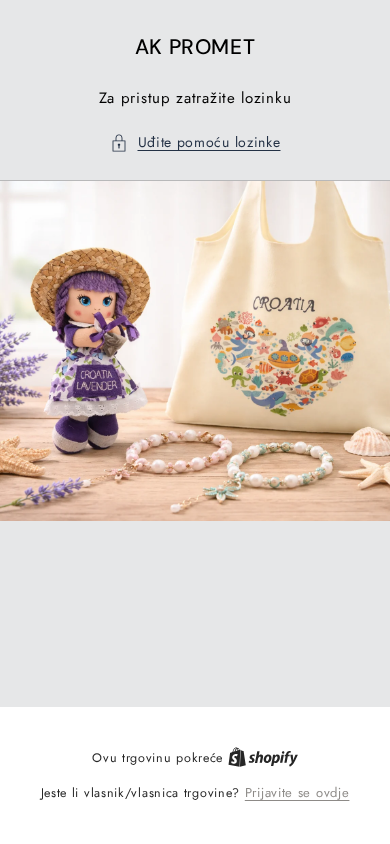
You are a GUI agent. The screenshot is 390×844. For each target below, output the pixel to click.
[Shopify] (263, 757)
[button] (195, 142)
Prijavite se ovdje (297, 792)
